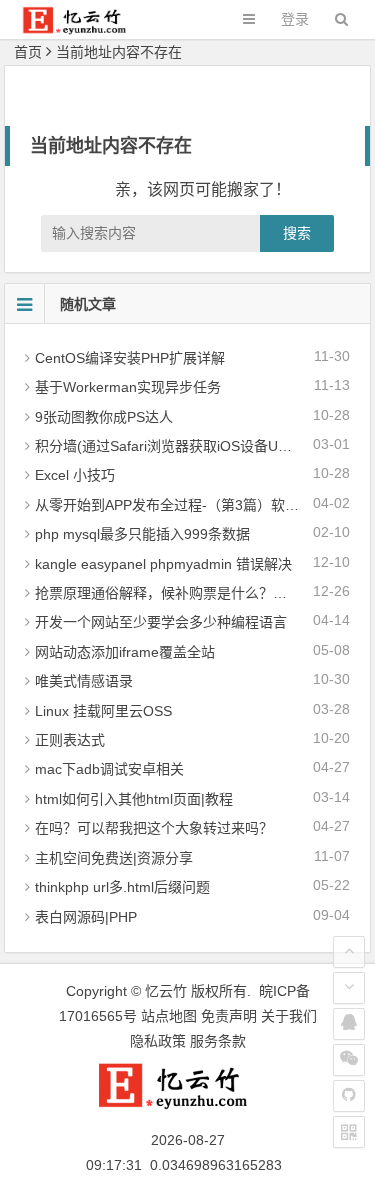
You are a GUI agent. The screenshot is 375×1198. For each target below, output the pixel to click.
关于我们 (289, 1016)
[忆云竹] (85, 29)
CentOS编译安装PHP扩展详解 (130, 358)
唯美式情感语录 (84, 681)
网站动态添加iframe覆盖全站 (125, 652)
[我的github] (349, 1096)
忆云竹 (166, 991)
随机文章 (88, 304)
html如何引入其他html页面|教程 (134, 799)
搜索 (297, 233)
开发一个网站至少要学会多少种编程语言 (161, 622)
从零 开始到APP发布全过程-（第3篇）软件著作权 (188, 505)
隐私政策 (158, 1041)
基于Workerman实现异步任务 (128, 387)
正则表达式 (70, 740)
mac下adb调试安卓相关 (109, 769)
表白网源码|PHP (86, 917)
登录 (295, 19)
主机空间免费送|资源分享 (114, 858)
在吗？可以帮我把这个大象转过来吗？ (154, 828)
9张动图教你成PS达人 (104, 417)
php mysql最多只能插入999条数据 (142, 534)
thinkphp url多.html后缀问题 (122, 887)
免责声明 (229, 1016)
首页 (28, 52)
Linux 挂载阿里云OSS (103, 711)
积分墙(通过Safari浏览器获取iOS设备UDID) (171, 446)
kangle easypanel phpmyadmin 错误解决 (163, 564)
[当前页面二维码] (349, 1132)
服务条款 (218, 1041)
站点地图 (169, 1016)
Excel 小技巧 (75, 475)
